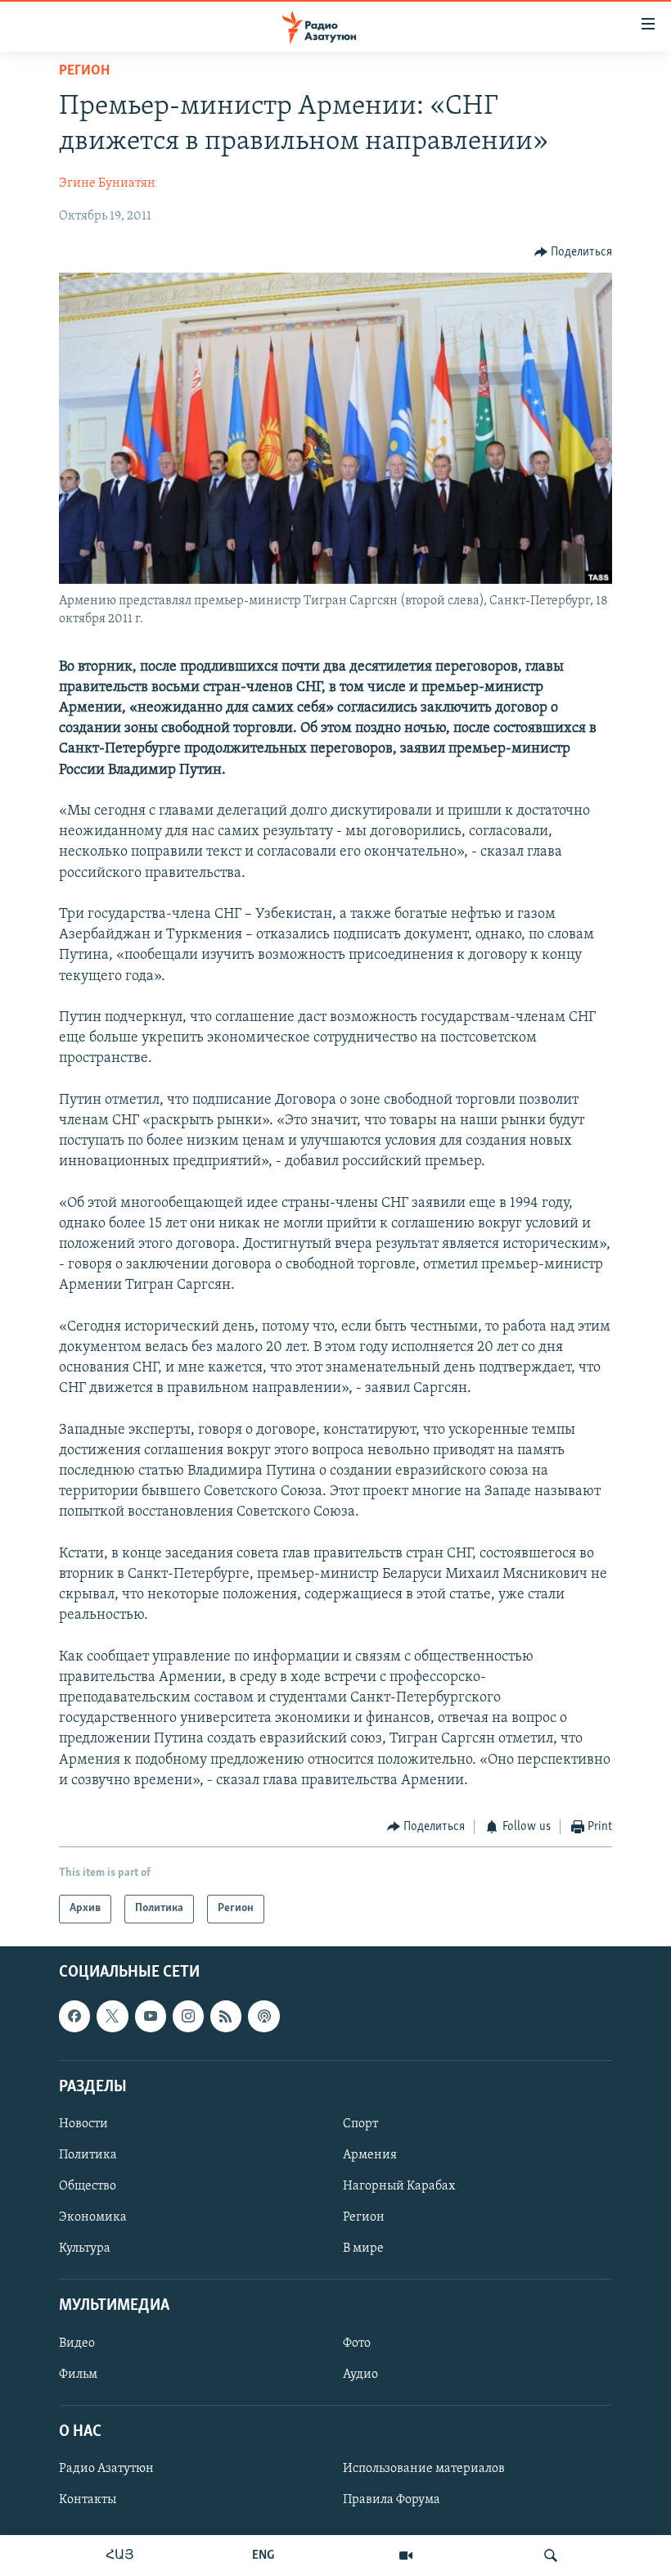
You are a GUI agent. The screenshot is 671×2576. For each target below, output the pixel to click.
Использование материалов (424, 2468)
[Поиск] (551, 2556)
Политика (88, 2155)
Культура (85, 2248)
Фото (357, 2343)
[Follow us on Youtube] (151, 2016)
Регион (84, 71)
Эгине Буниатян (107, 183)
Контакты (88, 2500)
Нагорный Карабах (399, 2186)
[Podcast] (263, 2016)
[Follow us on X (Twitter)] (112, 2016)
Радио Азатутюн (106, 2468)
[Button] (574, 252)
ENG (263, 2556)
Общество (88, 2186)
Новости (83, 2123)
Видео (77, 2343)
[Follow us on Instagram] (188, 2016)
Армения (370, 2155)
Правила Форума (392, 2500)
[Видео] (406, 2556)
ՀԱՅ (120, 2556)
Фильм (78, 2374)
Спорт (360, 2123)
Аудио (360, 2374)
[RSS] (226, 2016)
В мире (363, 2248)
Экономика (93, 2217)
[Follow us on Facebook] (74, 2016)
